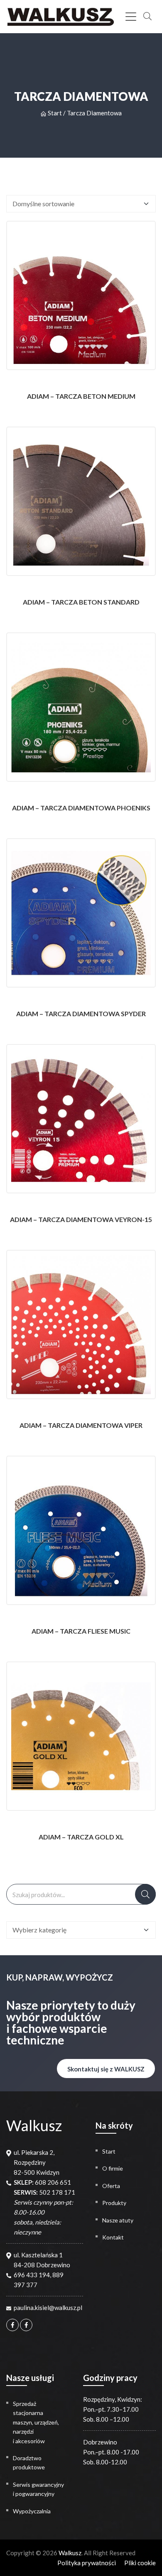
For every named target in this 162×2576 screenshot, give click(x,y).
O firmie (113, 2168)
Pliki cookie (140, 2563)
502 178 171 (57, 2192)
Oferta (111, 2186)
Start (55, 113)
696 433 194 (32, 2275)
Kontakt (113, 2237)
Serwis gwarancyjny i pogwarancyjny (38, 2489)
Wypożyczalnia (32, 2511)
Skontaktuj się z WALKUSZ (106, 2069)
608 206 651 (53, 2182)
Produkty (114, 2203)
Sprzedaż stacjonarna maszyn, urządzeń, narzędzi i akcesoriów (36, 2422)
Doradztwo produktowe (29, 2463)
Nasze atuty (118, 2220)
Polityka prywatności (87, 2563)
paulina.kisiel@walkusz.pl (48, 2308)
